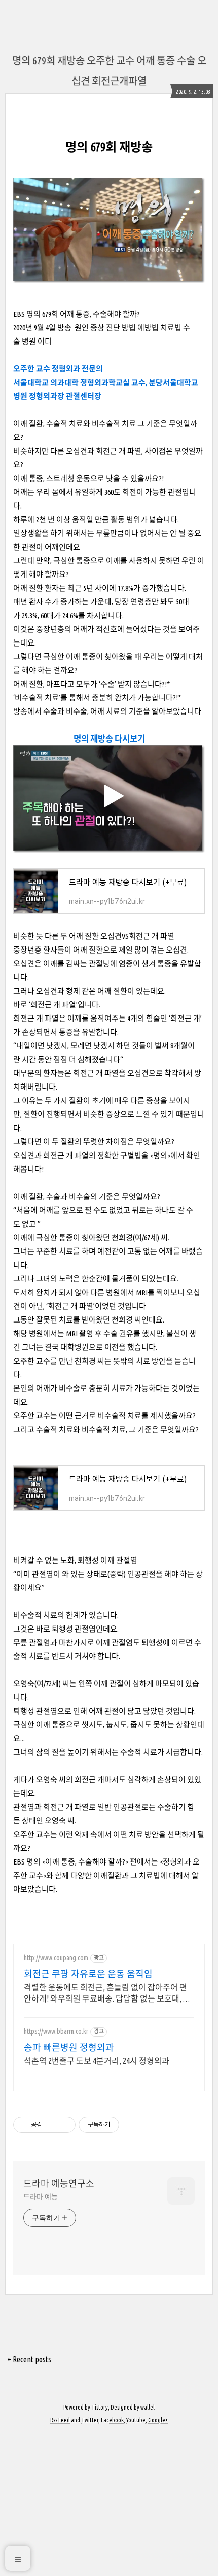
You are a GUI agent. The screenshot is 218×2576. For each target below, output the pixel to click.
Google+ (158, 2420)
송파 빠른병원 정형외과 (69, 2047)
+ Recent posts (29, 2359)
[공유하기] (51, 2125)
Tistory (100, 2407)
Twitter (90, 2420)
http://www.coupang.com (56, 1958)
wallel (148, 2407)
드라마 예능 (40, 2197)
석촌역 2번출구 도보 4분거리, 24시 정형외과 (97, 2061)
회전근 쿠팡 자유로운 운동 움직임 (88, 1974)
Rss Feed (60, 2420)
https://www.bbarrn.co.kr (56, 2031)
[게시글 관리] (64, 2125)
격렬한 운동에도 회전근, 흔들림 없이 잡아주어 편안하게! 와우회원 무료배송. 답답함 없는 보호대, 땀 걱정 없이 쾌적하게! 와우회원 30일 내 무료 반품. (107, 1993)
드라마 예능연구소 (59, 2183)
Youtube (136, 2420)
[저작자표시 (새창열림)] (124, 2125)
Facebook (112, 2420)
